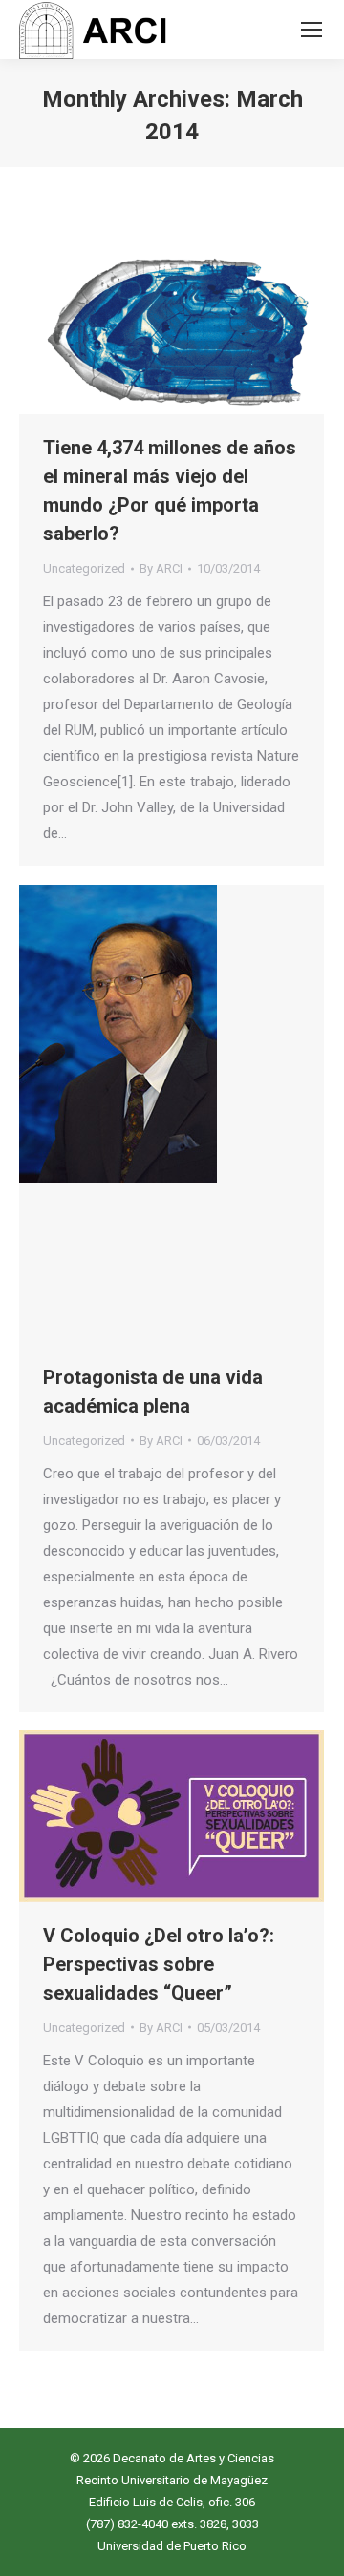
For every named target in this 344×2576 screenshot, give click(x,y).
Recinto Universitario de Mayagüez (172, 2480)
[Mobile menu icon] (312, 30)
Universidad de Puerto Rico (172, 2546)
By (161, 568)
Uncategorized (84, 568)
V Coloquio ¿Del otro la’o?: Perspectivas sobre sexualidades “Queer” (159, 1964)
